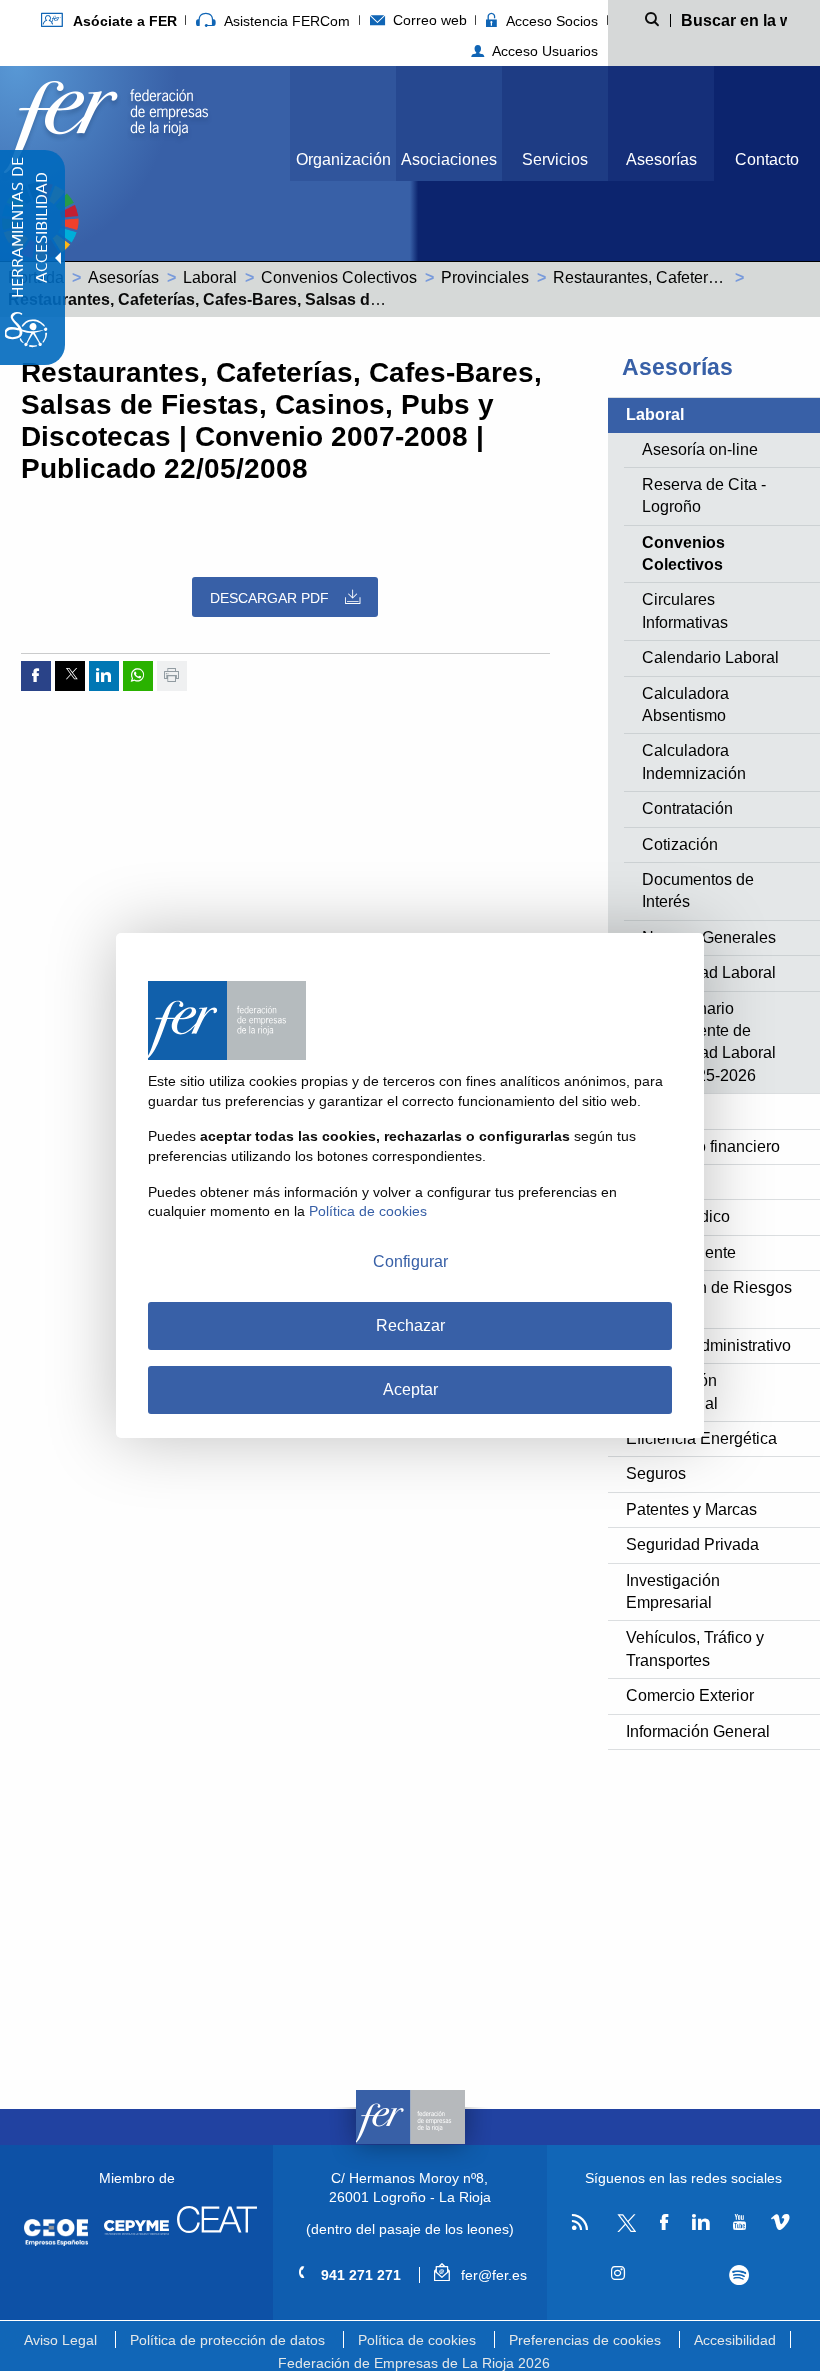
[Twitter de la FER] (623, 2228)
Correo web (428, 20)
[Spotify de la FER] (739, 2275)
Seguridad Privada (692, 1544)
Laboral (210, 277)
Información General (698, 1731)
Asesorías (661, 159)
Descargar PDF (269, 598)
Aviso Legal (60, 2340)
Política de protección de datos (227, 2340)
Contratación (687, 808)
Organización (343, 159)
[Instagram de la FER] (618, 2274)
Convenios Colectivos (339, 277)
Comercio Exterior (690, 1695)
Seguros (656, 1473)
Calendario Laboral (710, 657)
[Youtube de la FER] (740, 2223)
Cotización (680, 844)
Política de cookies (417, 2340)
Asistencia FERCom (285, 21)
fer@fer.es (491, 2275)
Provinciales (485, 277)
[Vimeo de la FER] (779, 2223)
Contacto (767, 159)
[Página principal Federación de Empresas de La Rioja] (106, 121)
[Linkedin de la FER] (701, 2223)
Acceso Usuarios (543, 51)
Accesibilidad (735, 2340)
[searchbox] (733, 19)
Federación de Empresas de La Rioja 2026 (414, 2363)
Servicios (555, 159)
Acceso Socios (550, 21)
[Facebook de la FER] (664, 2223)
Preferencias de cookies (585, 2340)
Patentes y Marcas (691, 1509)
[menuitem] (108, 20)
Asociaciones (449, 159)
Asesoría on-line (700, 449)
